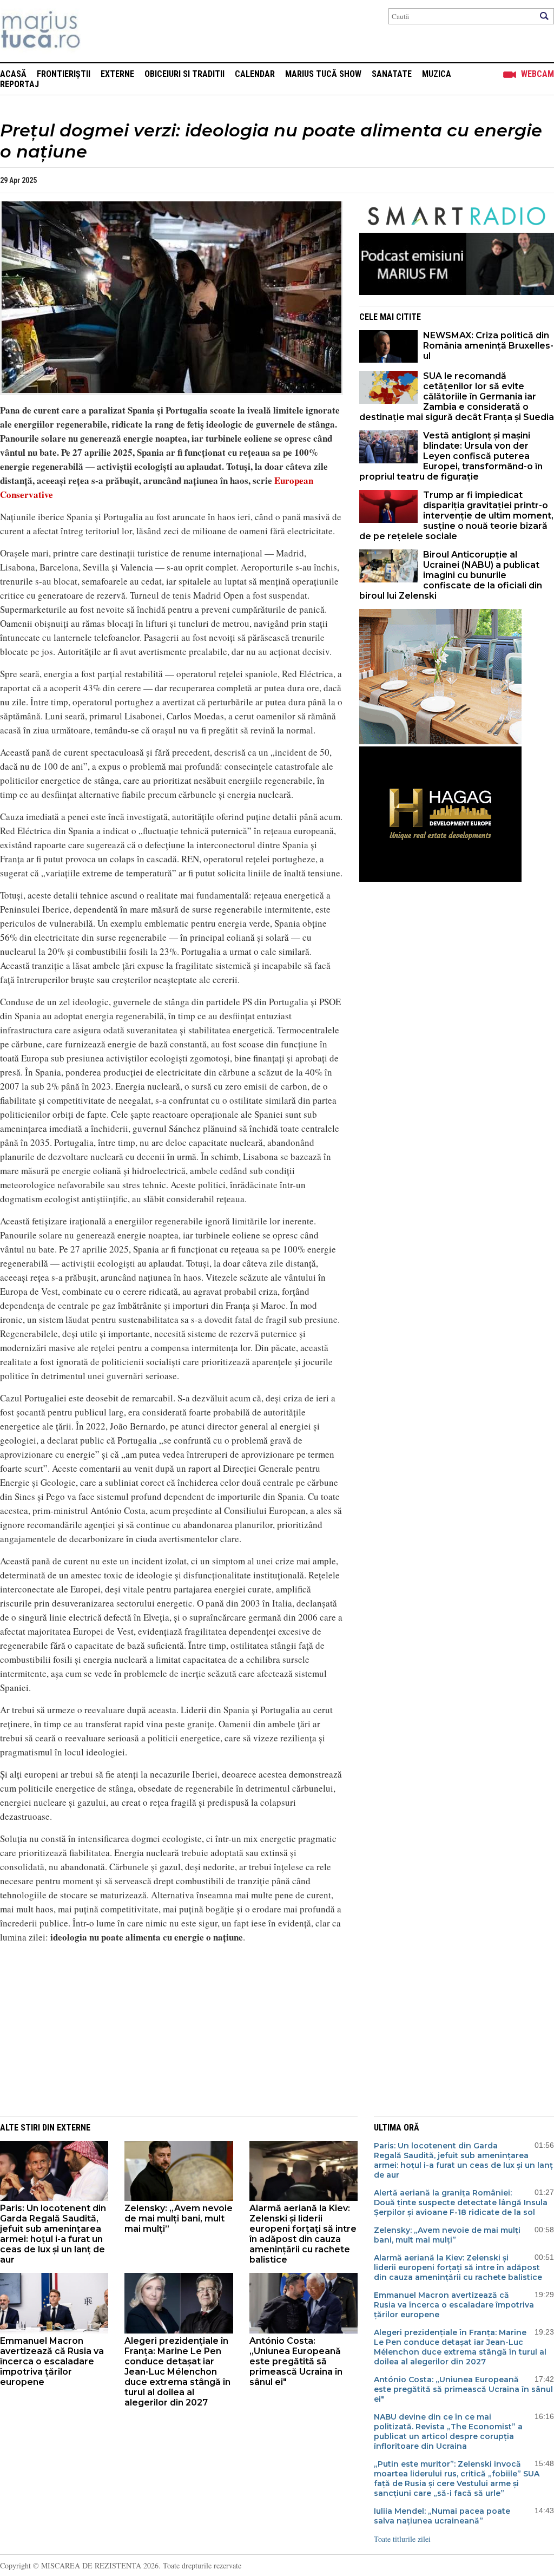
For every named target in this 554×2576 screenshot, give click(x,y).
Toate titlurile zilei (402, 2539)
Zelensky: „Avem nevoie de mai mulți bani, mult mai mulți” (179, 2218)
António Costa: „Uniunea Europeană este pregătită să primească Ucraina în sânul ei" (296, 2361)
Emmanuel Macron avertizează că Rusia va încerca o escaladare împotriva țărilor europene (52, 2361)
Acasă (13, 74)
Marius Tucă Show (323, 74)
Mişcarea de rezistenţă (99, 31)
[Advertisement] (163, 2028)
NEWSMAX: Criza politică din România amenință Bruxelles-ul (488, 346)
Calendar (255, 74)
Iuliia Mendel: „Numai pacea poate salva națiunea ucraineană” (442, 2516)
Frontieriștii (64, 74)
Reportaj (19, 84)
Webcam (537, 74)
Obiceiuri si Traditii (184, 74)
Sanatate (392, 74)
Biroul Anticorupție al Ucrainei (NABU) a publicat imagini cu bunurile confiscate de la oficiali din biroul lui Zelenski (451, 575)
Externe (117, 74)
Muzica (437, 74)
